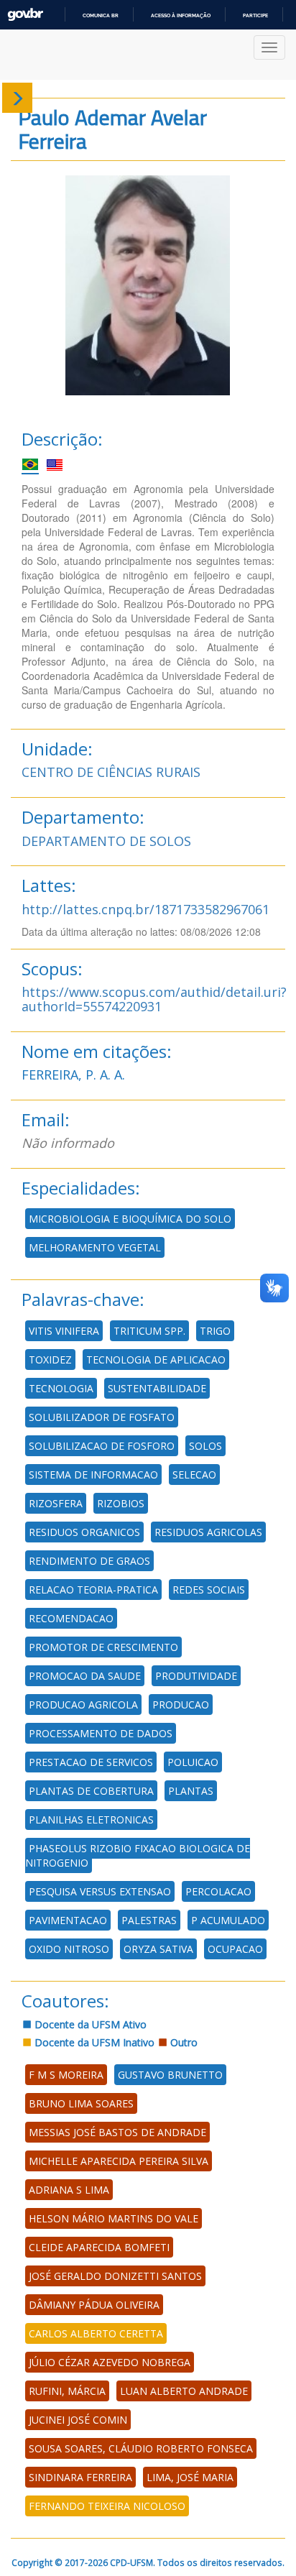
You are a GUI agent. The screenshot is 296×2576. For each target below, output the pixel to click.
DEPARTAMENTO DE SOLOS (106, 841)
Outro (182, 2042)
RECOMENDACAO (71, 1618)
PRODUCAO (181, 1705)
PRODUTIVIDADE (196, 1676)
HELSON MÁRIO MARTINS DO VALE (114, 2218)
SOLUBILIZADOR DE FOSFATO (102, 1417)
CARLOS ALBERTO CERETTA (96, 2333)
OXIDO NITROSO (69, 1949)
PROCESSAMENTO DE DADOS (101, 1733)
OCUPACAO (235, 1949)
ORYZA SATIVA (158, 1949)
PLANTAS (191, 1791)
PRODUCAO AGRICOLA (83, 1705)
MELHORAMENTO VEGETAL (95, 1247)
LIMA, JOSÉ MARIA (190, 2477)
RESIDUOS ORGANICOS (84, 1532)
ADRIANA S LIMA (69, 2190)
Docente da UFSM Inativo (93, 2042)
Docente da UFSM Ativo (89, 2024)
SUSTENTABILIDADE (157, 1388)
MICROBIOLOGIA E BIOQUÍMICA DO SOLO (130, 1219)
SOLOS (205, 1446)
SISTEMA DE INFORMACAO (93, 1475)
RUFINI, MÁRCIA (67, 2391)
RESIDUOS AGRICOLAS (208, 1532)
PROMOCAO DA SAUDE (85, 1676)
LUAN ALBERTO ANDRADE (184, 2391)
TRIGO (215, 1331)
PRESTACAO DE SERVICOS (91, 1762)
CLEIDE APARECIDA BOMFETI (99, 2247)
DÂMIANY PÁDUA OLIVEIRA (94, 2305)
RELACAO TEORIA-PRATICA (93, 1590)
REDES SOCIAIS (209, 1590)
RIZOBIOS (121, 1503)
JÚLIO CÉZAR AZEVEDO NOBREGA (110, 2362)
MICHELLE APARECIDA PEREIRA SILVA (119, 2161)
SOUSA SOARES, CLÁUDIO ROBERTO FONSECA (141, 2448)
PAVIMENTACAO (68, 1920)
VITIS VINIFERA (64, 1331)
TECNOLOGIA (61, 1388)
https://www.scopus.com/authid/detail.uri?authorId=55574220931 (154, 999)
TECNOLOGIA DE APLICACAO (156, 1360)
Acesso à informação (181, 15)
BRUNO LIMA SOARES (81, 2103)
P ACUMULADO (228, 1920)
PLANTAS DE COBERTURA (91, 1791)
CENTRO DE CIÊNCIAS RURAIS (111, 772)
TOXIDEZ (50, 1360)
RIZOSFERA (56, 1503)
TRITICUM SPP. (149, 1331)
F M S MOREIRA (66, 2075)
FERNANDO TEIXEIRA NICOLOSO (107, 2506)
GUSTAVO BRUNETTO (170, 2075)
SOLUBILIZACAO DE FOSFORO (102, 1446)
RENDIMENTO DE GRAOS (89, 1561)
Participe (255, 15)
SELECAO (194, 1475)
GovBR (25, 15)
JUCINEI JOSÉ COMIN (78, 2420)
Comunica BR (101, 15)
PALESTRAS (149, 1920)
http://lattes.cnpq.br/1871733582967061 (145, 909)
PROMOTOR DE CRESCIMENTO (103, 1647)
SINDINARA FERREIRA (80, 2477)
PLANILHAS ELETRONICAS (91, 1820)
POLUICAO (193, 1762)
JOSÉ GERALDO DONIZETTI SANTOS (115, 2276)
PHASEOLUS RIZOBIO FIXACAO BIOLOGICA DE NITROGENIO (138, 1855)
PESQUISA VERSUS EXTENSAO (100, 1891)
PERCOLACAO (218, 1891)
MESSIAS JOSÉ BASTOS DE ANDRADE (117, 2132)
